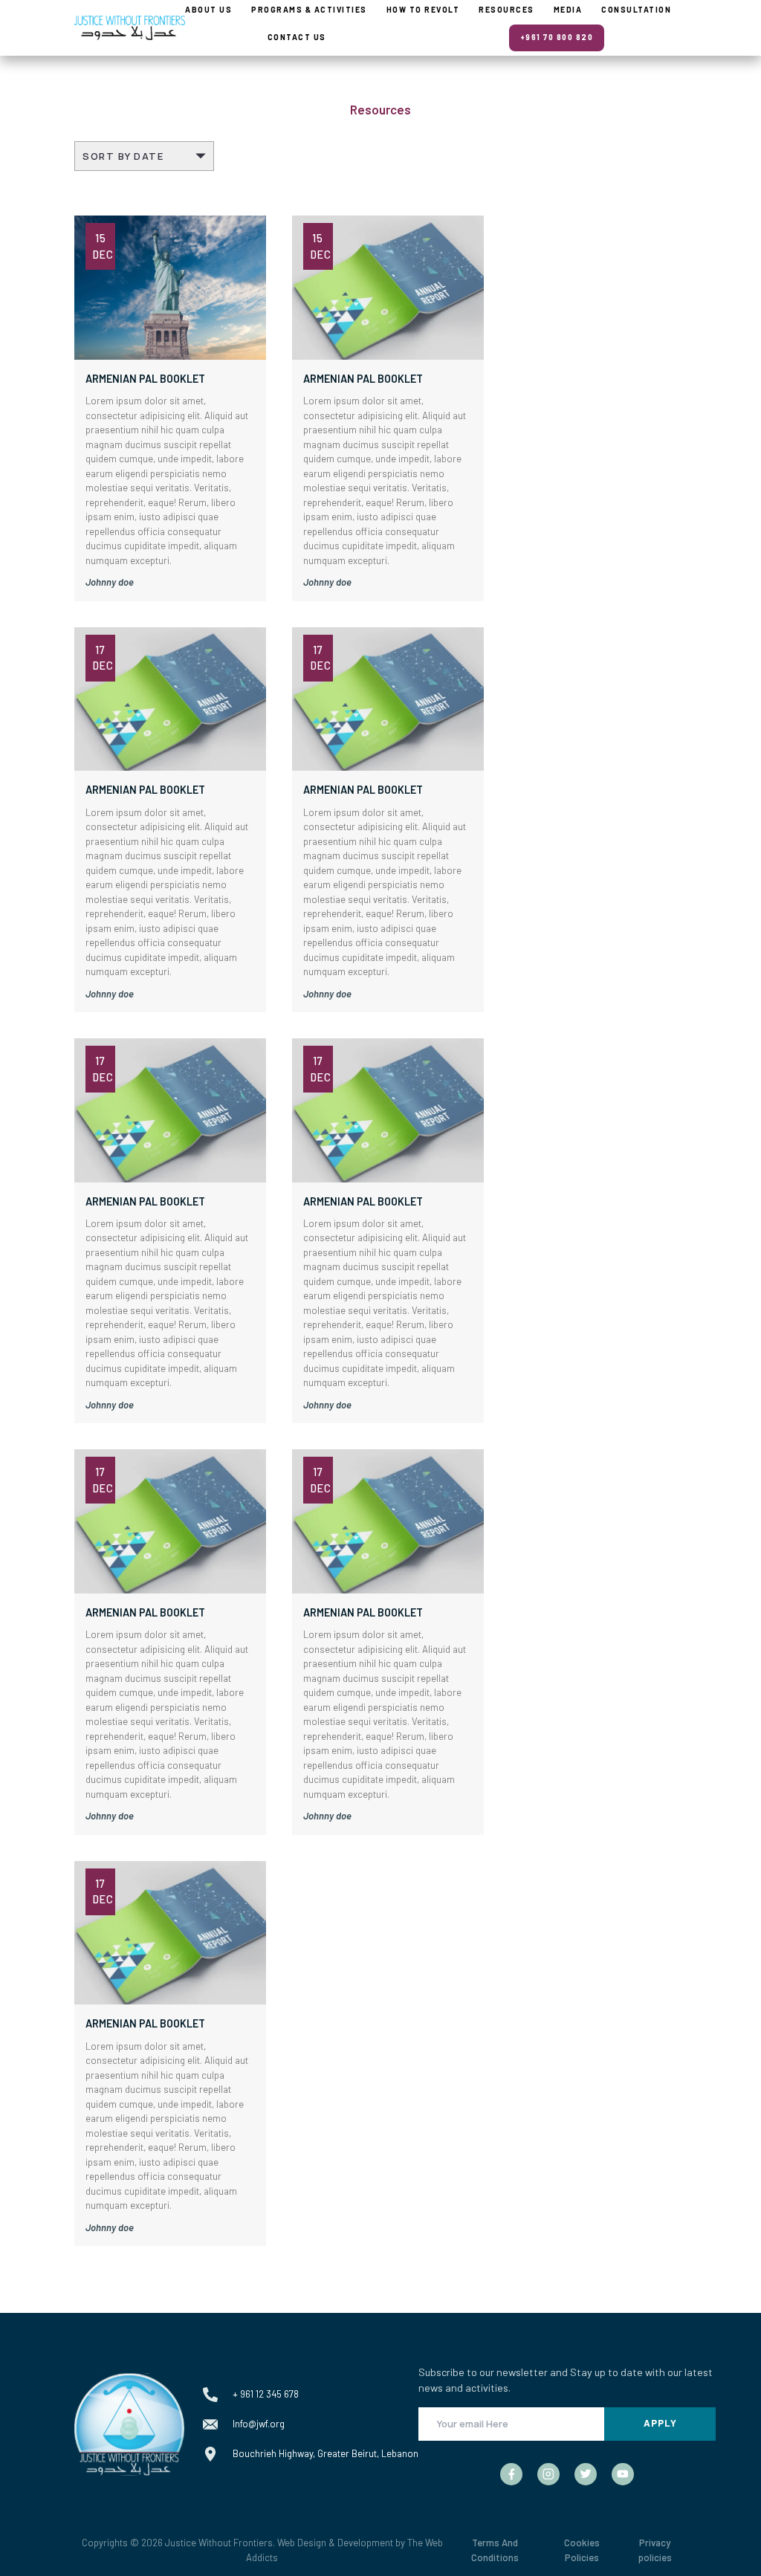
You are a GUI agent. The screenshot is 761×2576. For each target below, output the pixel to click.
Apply (660, 2423)
